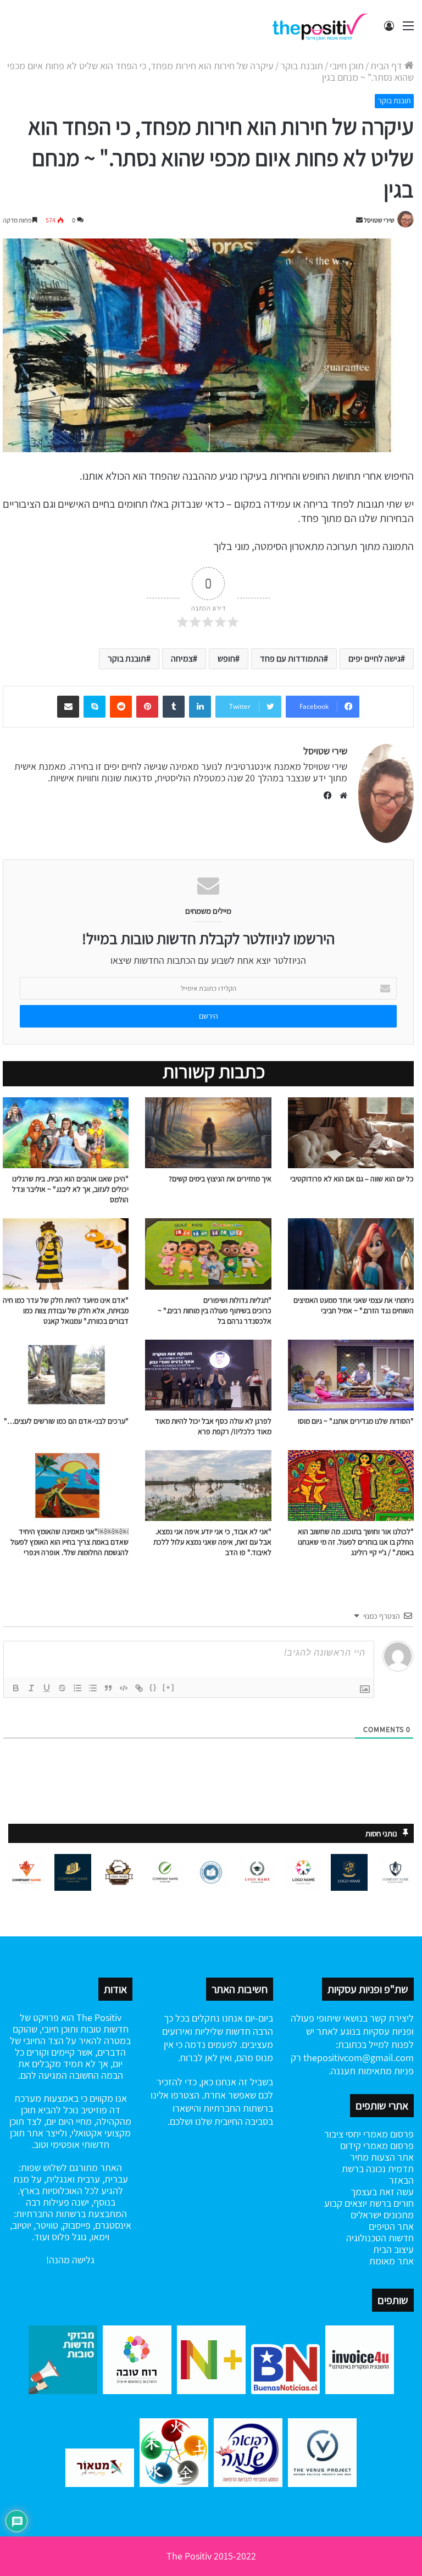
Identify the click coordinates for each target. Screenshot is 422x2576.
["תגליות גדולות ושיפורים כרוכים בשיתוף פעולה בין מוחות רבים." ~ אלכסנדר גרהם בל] (208, 1254)
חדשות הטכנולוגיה (380, 2238)
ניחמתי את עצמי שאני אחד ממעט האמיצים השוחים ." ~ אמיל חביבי (354, 1305)
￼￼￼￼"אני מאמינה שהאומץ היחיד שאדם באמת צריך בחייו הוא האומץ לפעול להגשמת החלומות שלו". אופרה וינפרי (70, 1542)
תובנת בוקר (302, 66)
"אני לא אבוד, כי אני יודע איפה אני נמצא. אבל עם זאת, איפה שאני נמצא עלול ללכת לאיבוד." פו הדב (212, 1542)
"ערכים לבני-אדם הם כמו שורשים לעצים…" (66, 1421)
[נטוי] (31, 1688)
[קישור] (139, 1688)
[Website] (341, 796)
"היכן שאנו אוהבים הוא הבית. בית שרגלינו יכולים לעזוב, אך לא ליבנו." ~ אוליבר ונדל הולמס (70, 1189)
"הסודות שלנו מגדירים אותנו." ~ (368, 1421)
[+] (169, 1687)
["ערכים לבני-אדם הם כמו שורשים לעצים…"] (66, 1375)
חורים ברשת (390, 2203)
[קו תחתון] (47, 1688)
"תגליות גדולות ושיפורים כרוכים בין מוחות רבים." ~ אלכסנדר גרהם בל (215, 1311)
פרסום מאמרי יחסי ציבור (369, 2134)
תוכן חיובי (347, 66)
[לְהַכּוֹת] (62, 1688)
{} (153, 1687)
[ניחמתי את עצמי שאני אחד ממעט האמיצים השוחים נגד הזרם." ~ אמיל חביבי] (351, 1254)
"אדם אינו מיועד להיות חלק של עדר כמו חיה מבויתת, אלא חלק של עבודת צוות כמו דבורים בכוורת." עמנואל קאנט (66, 1311)
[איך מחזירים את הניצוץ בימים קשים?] (208, 1133)
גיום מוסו (310, 1421)
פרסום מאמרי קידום (377, 2145)
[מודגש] (16, 1688)
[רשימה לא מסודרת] (93, 1688)
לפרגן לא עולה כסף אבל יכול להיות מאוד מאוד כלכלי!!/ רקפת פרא (213, 1426)
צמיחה (182, 659)
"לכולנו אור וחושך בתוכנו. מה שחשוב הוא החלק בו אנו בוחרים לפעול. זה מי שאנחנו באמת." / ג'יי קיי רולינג (356, 1542)
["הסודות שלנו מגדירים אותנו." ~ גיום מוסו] (351, 1375)
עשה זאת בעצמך (382, 2192)
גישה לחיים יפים (374, 659)
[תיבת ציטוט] (108, 1688)
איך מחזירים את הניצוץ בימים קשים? (220, 1179)
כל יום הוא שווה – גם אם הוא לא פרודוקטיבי (352, 1179)
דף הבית (387, 66)
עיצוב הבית (393, 2249)
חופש (226, 659)
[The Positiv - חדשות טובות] (323, 26)
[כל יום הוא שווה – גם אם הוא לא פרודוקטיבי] (351, 1133)
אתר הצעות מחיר (382, 2157)
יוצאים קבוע (346, 2203)
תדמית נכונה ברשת (378, 2169)
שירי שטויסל (379, 220)
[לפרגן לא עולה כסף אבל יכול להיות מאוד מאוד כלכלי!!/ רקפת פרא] (208, 1375)
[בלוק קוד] (124, 1688)
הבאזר (401, 2180)
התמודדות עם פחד (292, 659)
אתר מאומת (392, 2261)
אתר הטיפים (391, 2226)
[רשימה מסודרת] (77, 1688)
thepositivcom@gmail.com (359, 2058)
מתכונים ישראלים (382, 2215)
